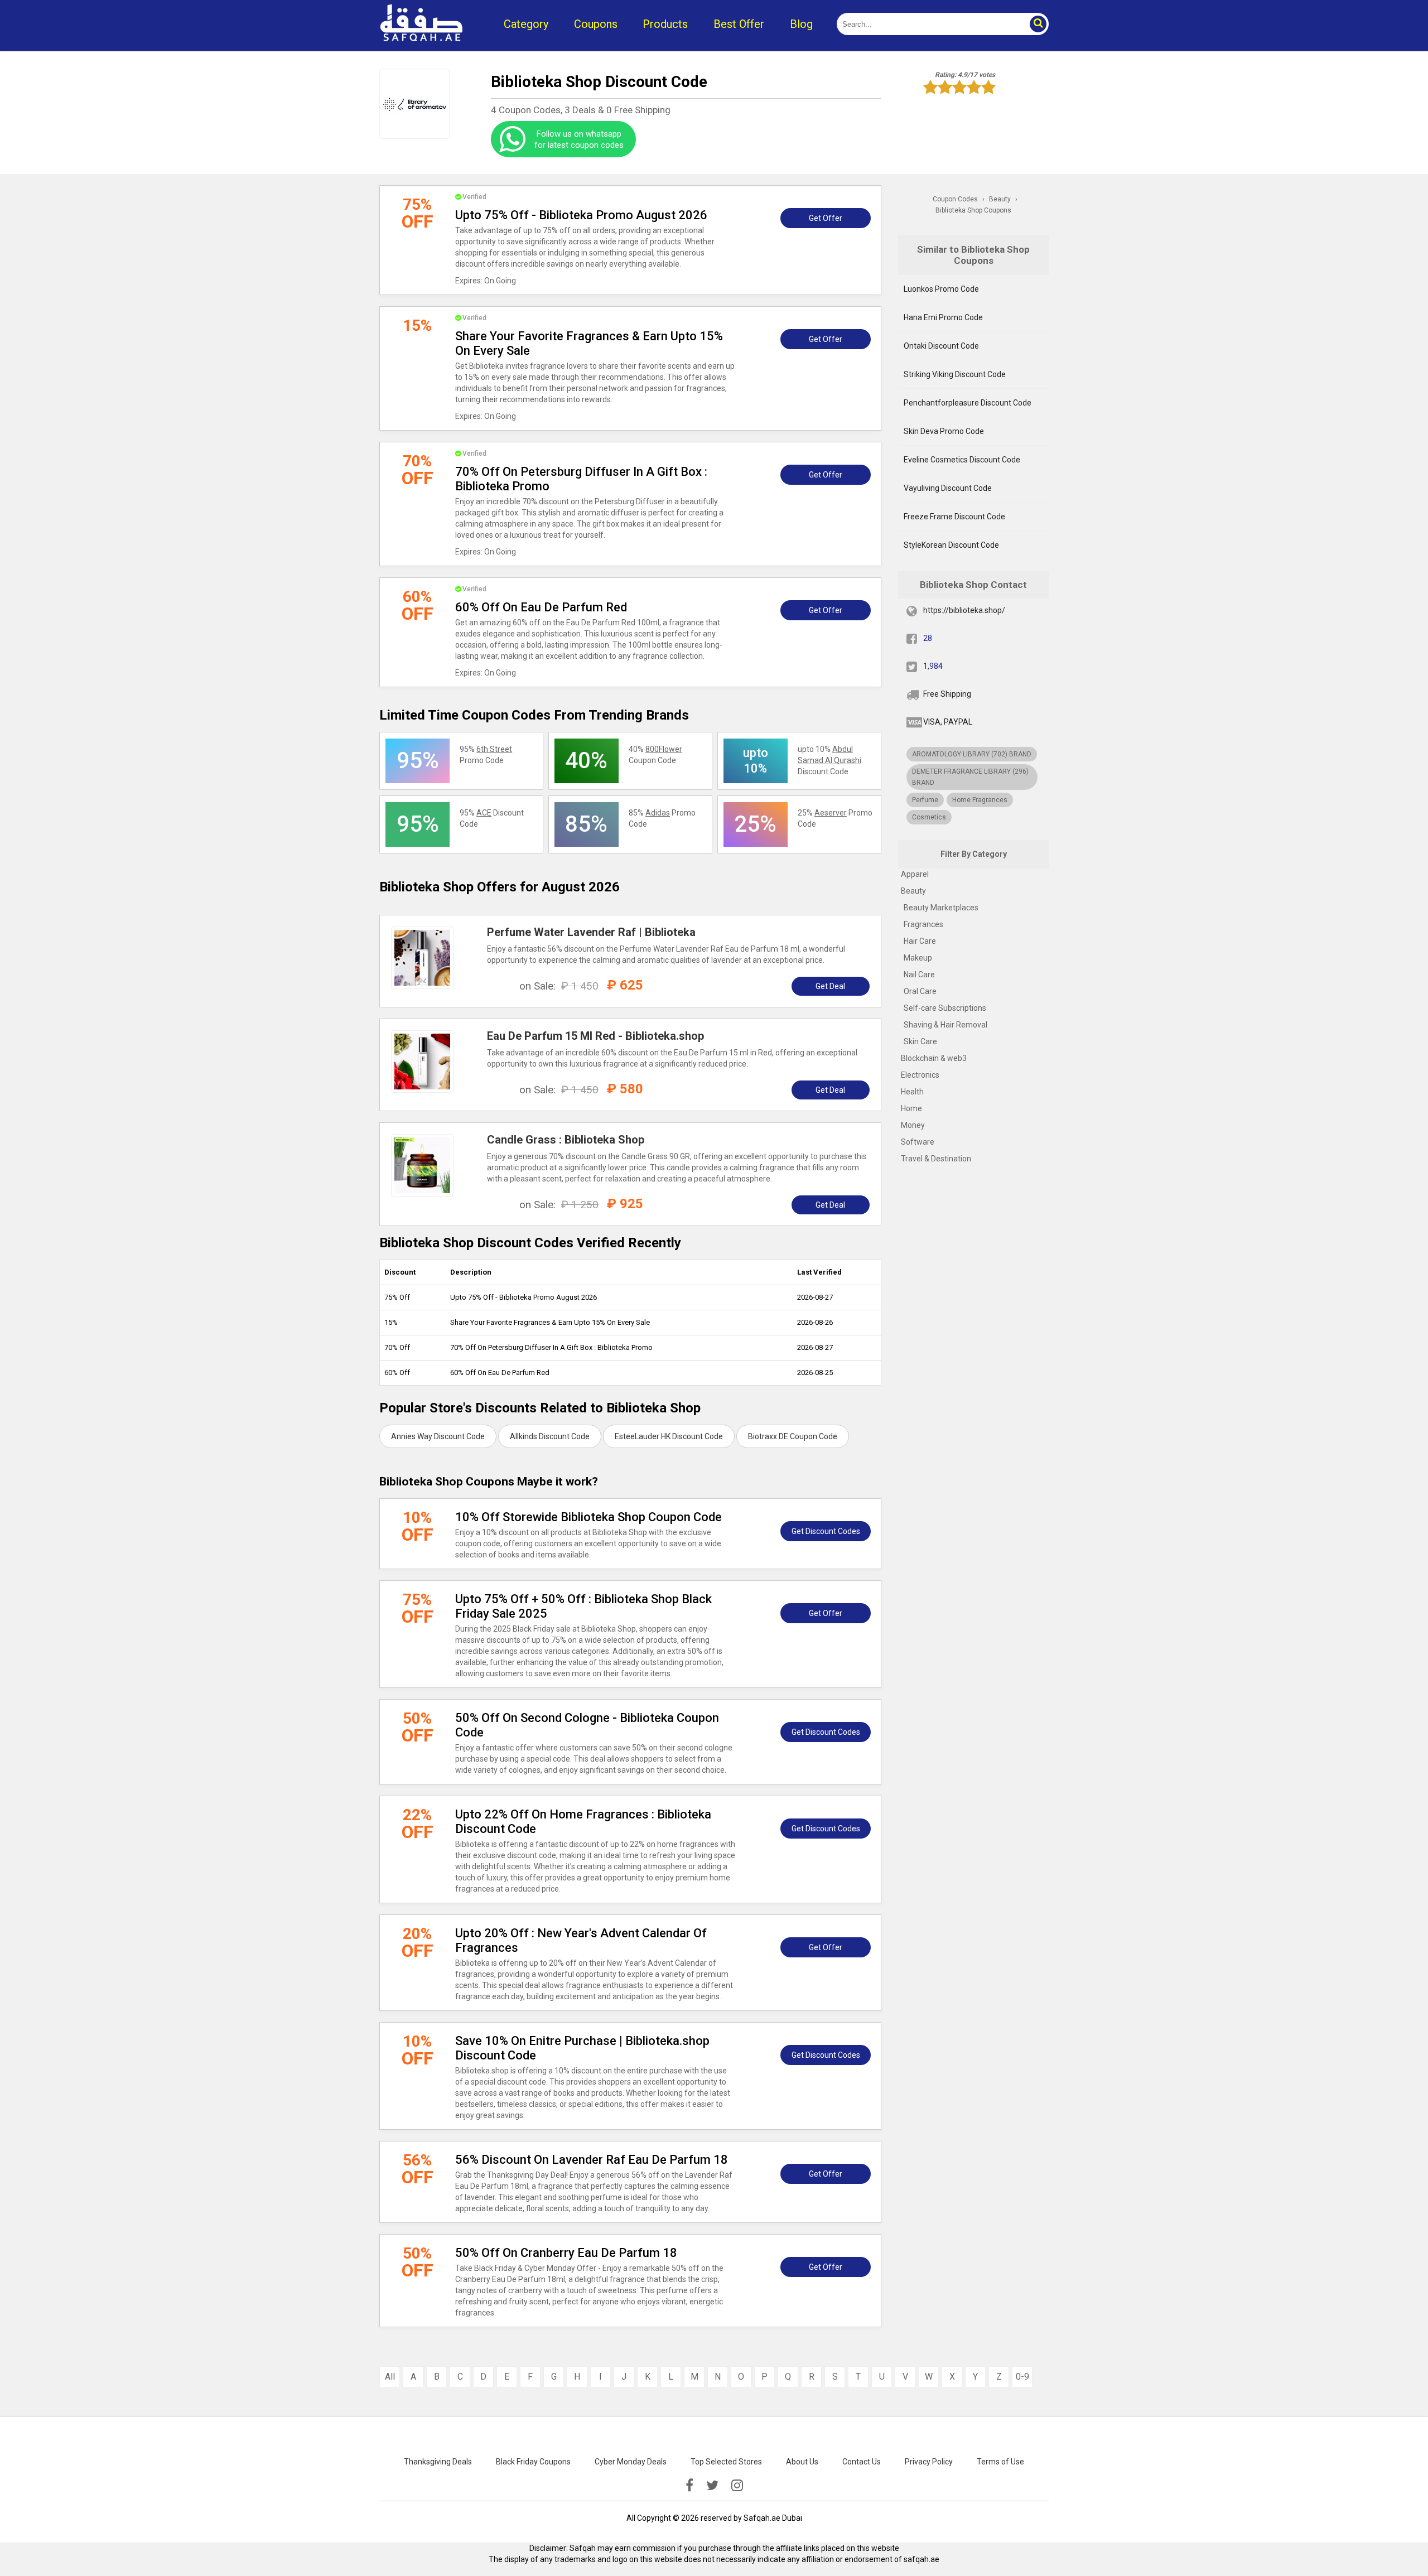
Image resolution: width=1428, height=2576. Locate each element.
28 (928, 638)
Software (918, 1142)
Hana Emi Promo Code (943, 317)
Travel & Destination (936, 1159)
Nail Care (919, 975)
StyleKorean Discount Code (951, 545)
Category (526, 24)
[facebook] (689, 2486)
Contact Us (862, 2462)
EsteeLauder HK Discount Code (669, 1436)
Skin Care (920, 1041)
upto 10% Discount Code (829, 760)
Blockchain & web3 (934, 1058)
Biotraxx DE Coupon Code (793, 1436)
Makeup (918, 958)
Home (911, 1108)
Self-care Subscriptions (945, 1008)
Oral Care (920, 991)
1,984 (933, 666)
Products (665, 24)
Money (913, 1125)
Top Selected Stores (726, 2462)
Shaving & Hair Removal (945, 1025)
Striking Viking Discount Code (955, 374)
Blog (801, 24)
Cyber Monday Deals (631, 2462)
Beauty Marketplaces (941, 908)
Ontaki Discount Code (941, 346)
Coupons (596, 24)
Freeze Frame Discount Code (954, 517)
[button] (1038, 24)
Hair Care (920, 941)
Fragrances (923, 924)
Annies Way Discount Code (438, 1436)
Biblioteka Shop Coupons (973, 210)
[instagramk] (737, 2486)
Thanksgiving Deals (438, 2462)
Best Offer (739, 24)
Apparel (915, 874)
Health (912, 1092)
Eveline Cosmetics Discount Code (962, 460)
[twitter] (712, 2486)
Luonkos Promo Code (941, 289)
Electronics (920, 1075)
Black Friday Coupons (533, 2462)
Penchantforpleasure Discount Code (968, 403)
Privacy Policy (929, 2462)
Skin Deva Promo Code (944, 431)
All (390, 2377)
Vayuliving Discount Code (948, 488)
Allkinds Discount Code (550, 1436)
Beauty (913, 891)
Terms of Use (1000, 2462)
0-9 (1022, 2377)
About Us (802, 2462)
